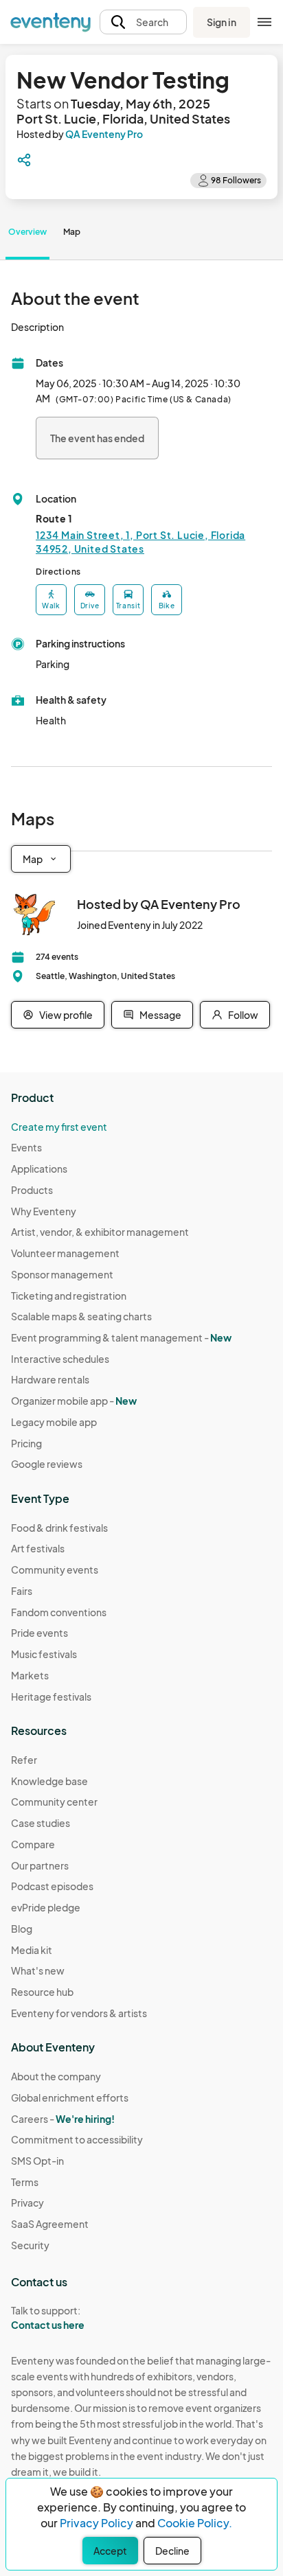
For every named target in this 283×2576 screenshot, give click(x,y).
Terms (25, 2182)
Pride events (39, 1633)
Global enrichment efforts (70, 2097)
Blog (22, 1929)
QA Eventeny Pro (104, 134)
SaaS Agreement (50, 2224)
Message (160, 1015)
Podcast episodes (52, 1886)
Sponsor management (62, 1274)
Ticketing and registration (69, 1296)
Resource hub (42, 1992)
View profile (66, 1015)
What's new (38, 1970)
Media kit (32, 1950)
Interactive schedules (60, 1359)
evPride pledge (46, 1907)
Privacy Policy (97, 2523)
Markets (30, 1675)
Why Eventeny (44, 1211)
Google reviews (47, 1464)
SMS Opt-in (37, 2161)
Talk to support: (48, 2318)
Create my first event (59, 1127)
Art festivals (38, 1548)
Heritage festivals (51, 1697)
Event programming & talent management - (121, 1337)
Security (30, 2245)
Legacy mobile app (54, 1422)
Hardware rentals (50, 1379)
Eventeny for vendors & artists (79, 2013)
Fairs (22, 1591)
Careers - (63, 2119)
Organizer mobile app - (74, 1401)
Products (32, 1190)
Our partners (40, 1865)
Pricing (26, 1443)
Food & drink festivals (59, 1528)
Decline (172, 2551)
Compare (33, 1844)
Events (26, 1147)
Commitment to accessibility (77, 2139)
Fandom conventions (59, 1612)
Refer (24, 1760)
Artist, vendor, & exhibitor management (100, 1232)
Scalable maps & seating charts (81, 1316)
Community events (55, 1569)
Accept (110, 2551)
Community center (54, 1802)
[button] (143, 22)
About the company (56, 2076)
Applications (39, 1169)
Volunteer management (65, 1253)
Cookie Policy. (195, 2523)
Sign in (222, 22)
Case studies (41, 1823)
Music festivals (44, 1654)
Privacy (27, 2203)
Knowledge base (49, 1781)
